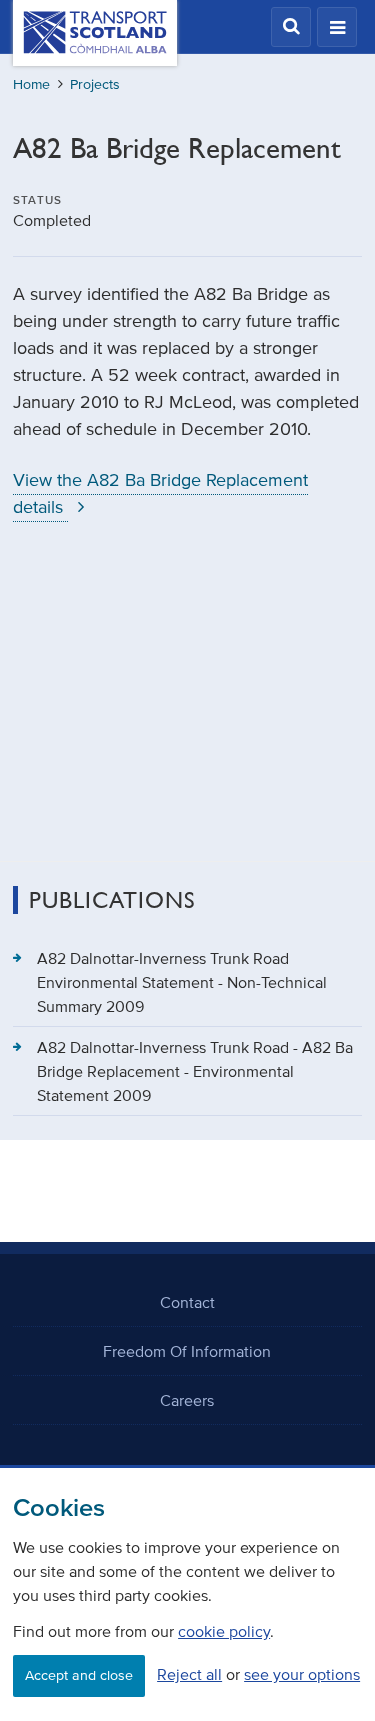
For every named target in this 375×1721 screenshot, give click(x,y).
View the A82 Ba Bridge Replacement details (160, 493)
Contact (187, 1302)
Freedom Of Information (187, 1351)
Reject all (189, 1674)
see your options (302, 1674)
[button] (291, 27)
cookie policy (224, 1631)
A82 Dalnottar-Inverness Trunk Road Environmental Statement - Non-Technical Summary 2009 (182, 982)
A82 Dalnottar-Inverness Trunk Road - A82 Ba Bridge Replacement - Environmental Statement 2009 (195, 1071)
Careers (187, 1400)
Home (31, 84)
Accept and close (79, 1675)
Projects (95, 84)
